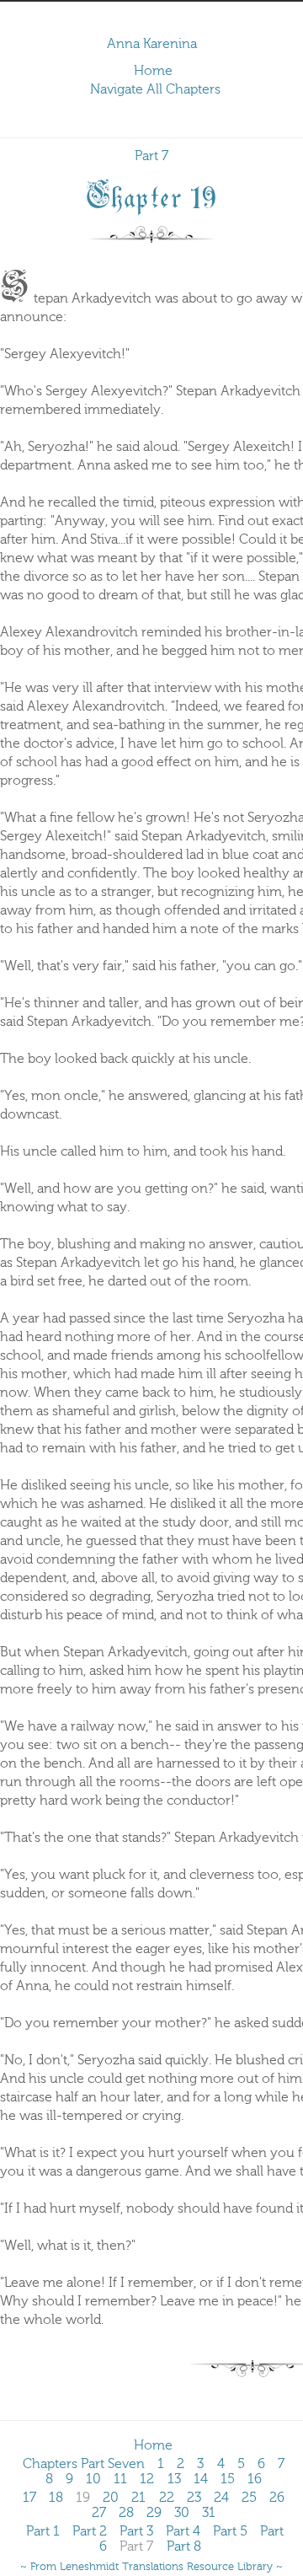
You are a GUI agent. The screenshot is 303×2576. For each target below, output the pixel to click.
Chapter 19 (151, 194)
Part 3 (136, 2531)
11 (120, 2479)
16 (255, 2479)
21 (138, 2498)
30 (182, 2513)
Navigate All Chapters (155, 89)
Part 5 (230, 2531)
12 (147, 2479)
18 (56, 2498)
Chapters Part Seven (84, 2464)
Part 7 (151, 156)
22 (167, 2498)
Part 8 (184, 2546)
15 (228, 2479)
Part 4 (183, 2531)
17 (29, 2498)
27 (99, 2513)
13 (174, 2479)
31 (209, 2513)
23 (194, 2498)
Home (153, 71)
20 (111, 2498)
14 (201, 2479)
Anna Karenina (152, 44)
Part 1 (43, 2531)
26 (277, 2498)
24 (221, 2498)
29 (154, 2513)
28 (126, 2513)
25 (249, 2498)
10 (93, 2479)
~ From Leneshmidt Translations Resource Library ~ (151, 2567)
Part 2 (90, 2531)
